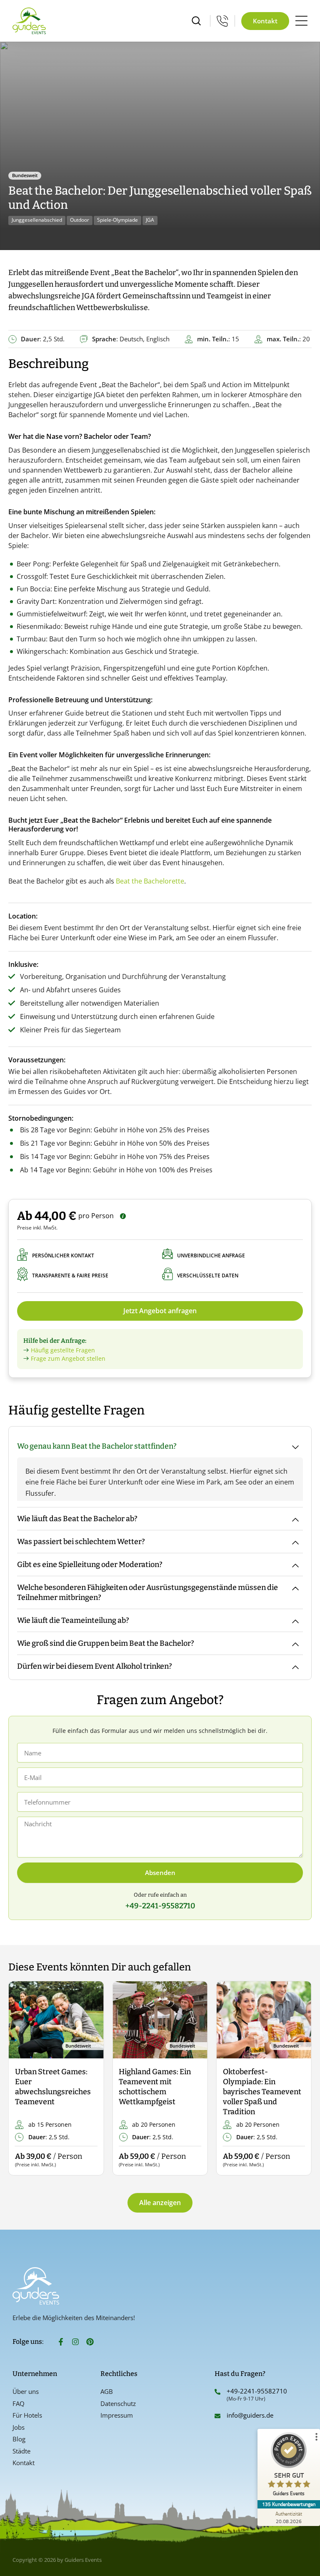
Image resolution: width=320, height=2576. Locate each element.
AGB (107, 2391)
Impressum (117, 2415)
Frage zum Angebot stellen (68, 1358)
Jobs (19, 2427)
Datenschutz (118, 2403)
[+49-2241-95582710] (217, 2392)
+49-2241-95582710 (257, 2391)
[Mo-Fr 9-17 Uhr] (222, 21)
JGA (150, 220)
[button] (22, 2079)
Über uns (26, 2391)
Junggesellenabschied (37, 220)
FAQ (19, 2403)
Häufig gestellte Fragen (63, 1350)
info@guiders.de (251, 2415)
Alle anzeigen (160, 2203)
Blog (19, 2439)
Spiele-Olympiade (117, 220)
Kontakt (24, 2463)
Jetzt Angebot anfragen (160, 1311)
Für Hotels (27, 2415)
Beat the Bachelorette (150, 881)
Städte (21, 2451)
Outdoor (80, 220)
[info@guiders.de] (217, 2416)
